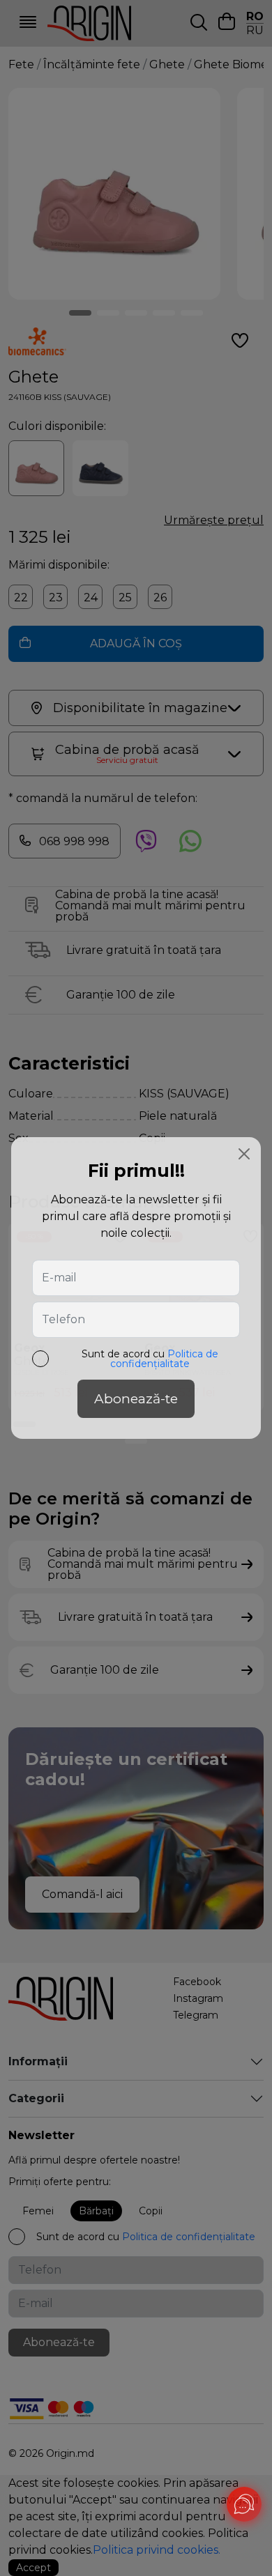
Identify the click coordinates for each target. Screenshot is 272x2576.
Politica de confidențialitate (164, 1359)
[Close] (244, 1154)
